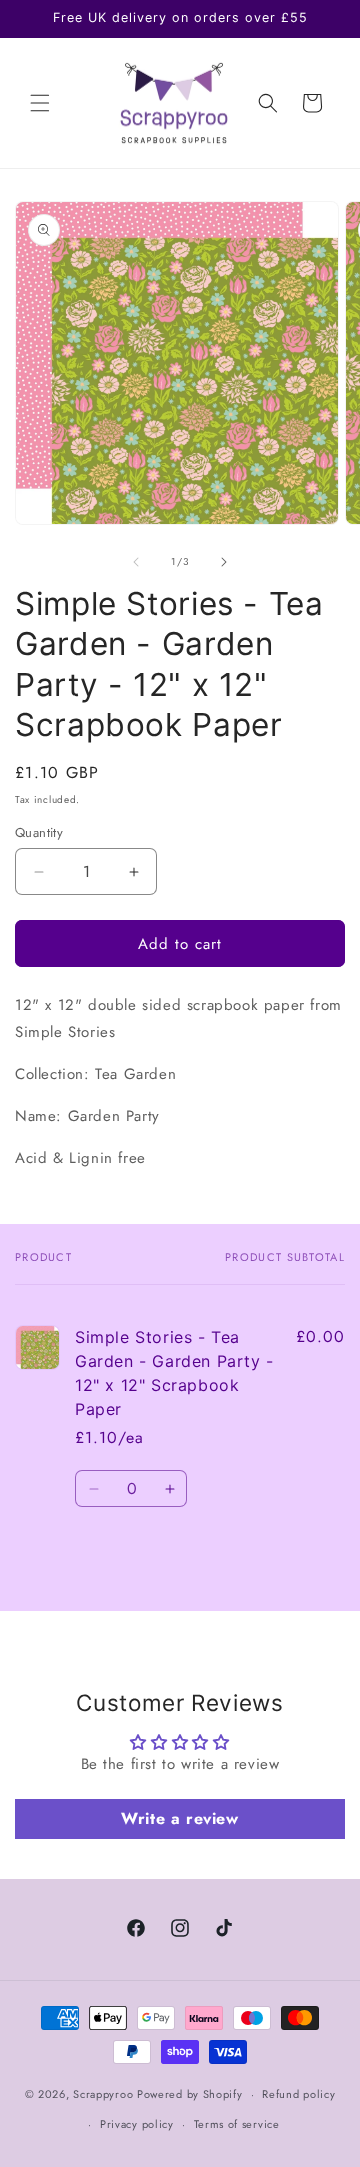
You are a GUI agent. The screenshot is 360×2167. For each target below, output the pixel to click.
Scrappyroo (103, 2094)
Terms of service (237, 2124)
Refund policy (298, 2094)
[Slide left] (136, 562)
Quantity (39, 832)
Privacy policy (137, 2124)
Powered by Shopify (190, 2094)
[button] (40, 103)
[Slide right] (224, 562)
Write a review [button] (179, 1818)
